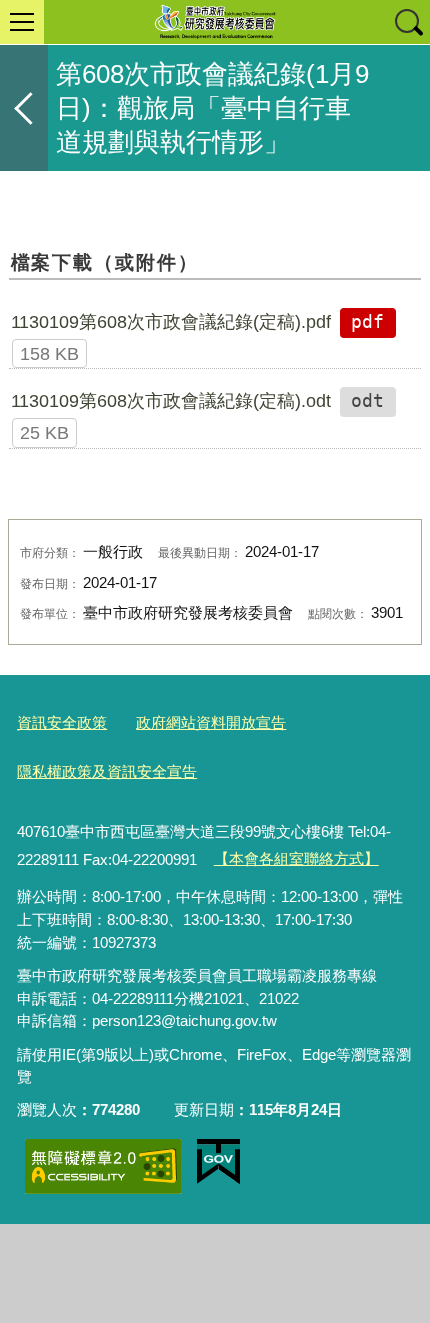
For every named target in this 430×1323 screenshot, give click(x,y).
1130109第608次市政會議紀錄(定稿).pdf (171, 322)
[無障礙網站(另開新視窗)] (103, 1166)
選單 (22, 22)
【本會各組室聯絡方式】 (296, 858)
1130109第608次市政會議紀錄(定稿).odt (171, 401)
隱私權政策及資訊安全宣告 (107, 771)
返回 (24, 108)
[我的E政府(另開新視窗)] (218, 1162)
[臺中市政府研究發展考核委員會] (215, 22)
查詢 (408, 22)
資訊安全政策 (62, 722)
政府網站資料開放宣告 (211, 722)
